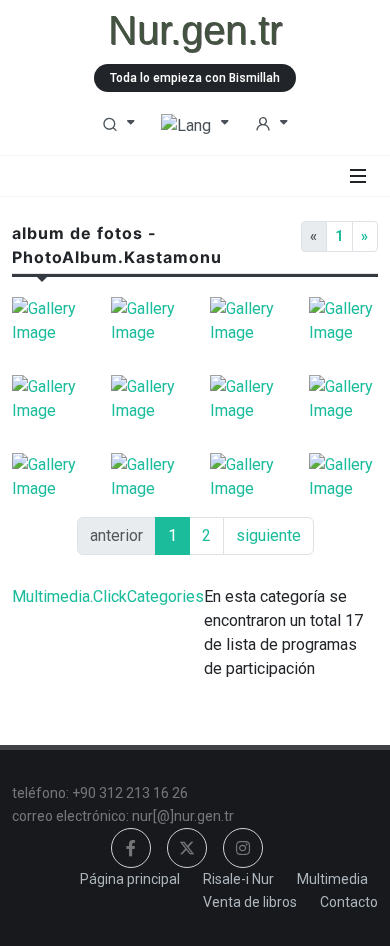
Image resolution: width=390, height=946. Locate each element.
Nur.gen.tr (195, 30)
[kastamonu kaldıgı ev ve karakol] (145, 321)
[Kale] (244, 399)
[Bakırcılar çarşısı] (244, 477)
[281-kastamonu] (244, 321)
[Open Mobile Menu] (358, 176)
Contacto (349, 902)
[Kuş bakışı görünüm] (145, 477)
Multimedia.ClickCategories (108, 596)
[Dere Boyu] (145, 399)
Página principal (130, 879)
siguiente (268, 535)
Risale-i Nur (238, 879)
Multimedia (332, 879)
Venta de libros (250, 902)
